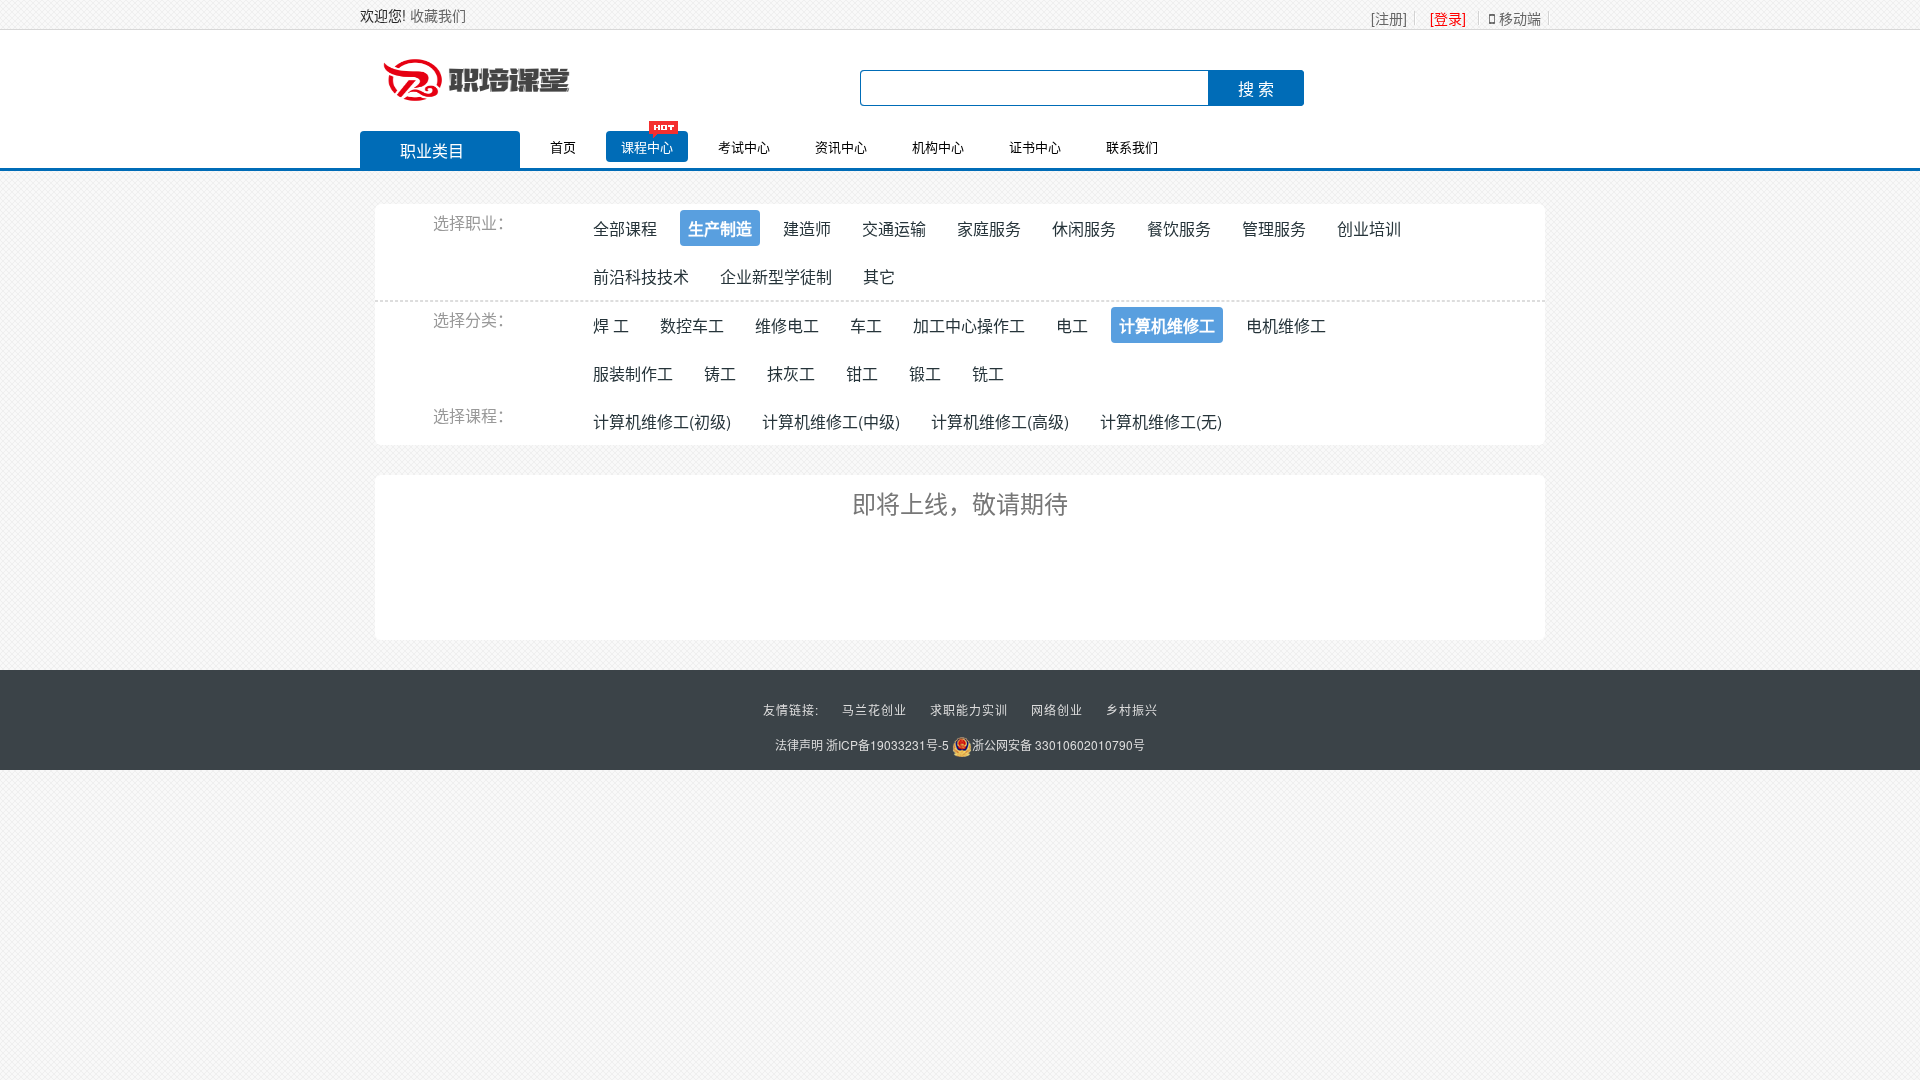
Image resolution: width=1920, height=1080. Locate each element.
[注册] (1389, 18)
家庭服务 (989, 228)
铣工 (988, 373)
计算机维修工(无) (1161, 421)
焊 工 (611, 325)
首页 (563, 146)
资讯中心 (841, 146)
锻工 (925, 373)
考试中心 (744, 146)
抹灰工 (791, 373)
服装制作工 (633, 373)
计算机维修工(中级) (831, 421)
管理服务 (1274, 228)
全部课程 (625, 228)
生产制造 (720, 228)
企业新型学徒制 (776, 276)
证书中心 (1035, 146)
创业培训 (1369, 228)
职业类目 (432, 150)
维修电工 (787, 325)
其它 (879, 276)
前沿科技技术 (641, 276)
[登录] (1448, 18)
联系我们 (1132, 146)
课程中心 (647, 146)
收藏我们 (438, 15)
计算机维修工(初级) (662, 421)
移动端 (1518, 18)
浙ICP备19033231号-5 (887, 744)
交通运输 (894, 228)
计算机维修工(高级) (1000, 421)
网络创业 (1057, 709)
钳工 (862, 373)
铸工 (720, 373)
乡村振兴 (1132, 709)
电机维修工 (1286, 325)
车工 (866, 325)
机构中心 (938, 146)
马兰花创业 (874, 709)
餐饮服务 (1179, 228)
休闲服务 (1084, 228)
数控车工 (692, 325)
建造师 (807, 228)
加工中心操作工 (969, 325)
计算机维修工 (1167, 325)
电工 (1072, 325)
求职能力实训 (969, 709)
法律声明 (799, 744)
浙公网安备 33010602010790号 (1058, 744)
